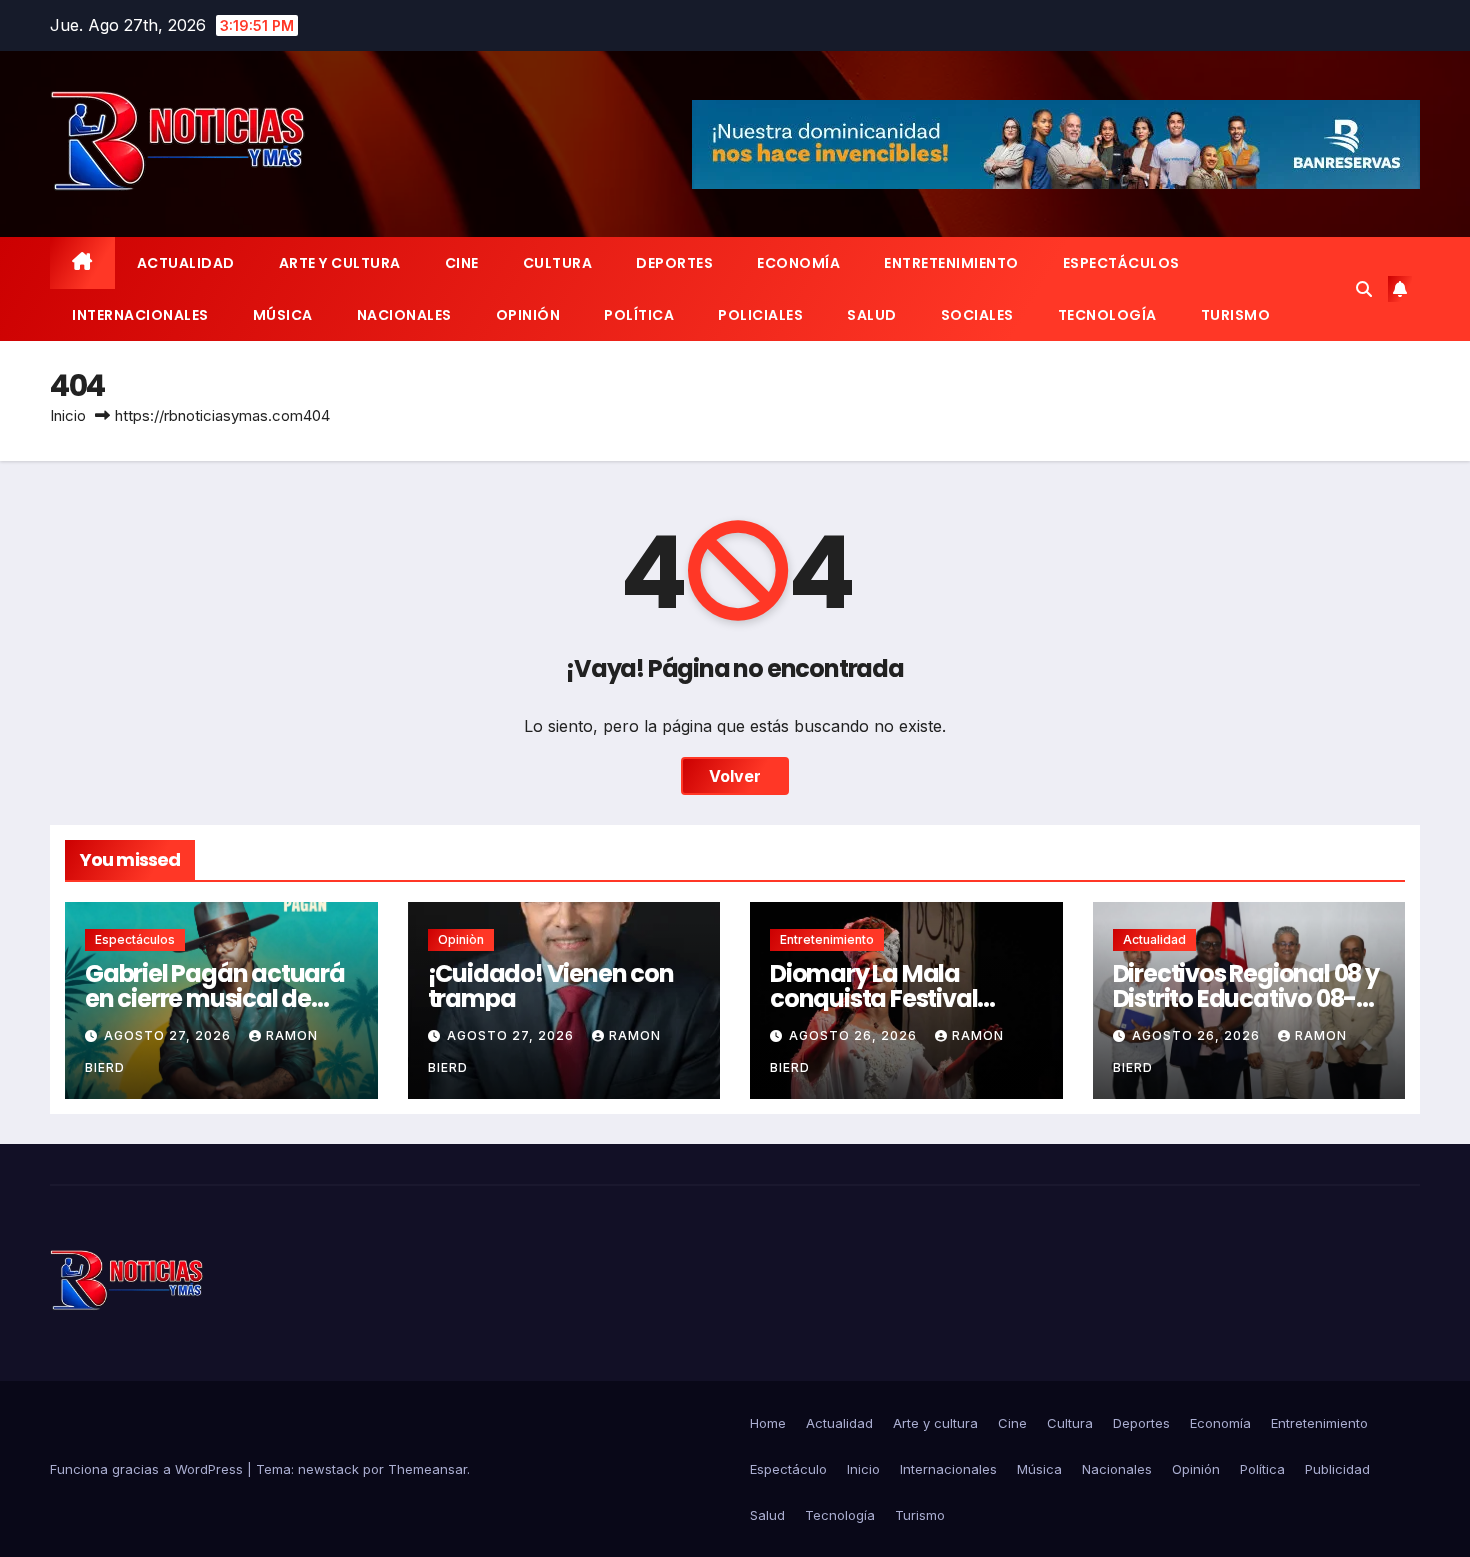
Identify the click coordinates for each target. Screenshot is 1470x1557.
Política (639, 315)
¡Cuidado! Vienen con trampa (551, 986)
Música (283, 315)
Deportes (674, 263)
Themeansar (427, 1469)
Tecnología (1107, 315)
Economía (798, 263)
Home (768, 1423)
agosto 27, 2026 (169, 1035)
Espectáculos (1121, 263)
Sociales (977, 315)
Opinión (528, 315)
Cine (462, 263)
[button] (1364, 289)
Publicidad (1337, 1469)
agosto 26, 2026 (855, 1035)
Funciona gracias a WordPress (148, 1469)
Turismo (1236, 315)
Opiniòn (461, 939)
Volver (735, 776)
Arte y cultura (340, 263)
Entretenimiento (951, 263)
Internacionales (140, 315)
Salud (872, 315)
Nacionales (404, 315)
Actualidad (186, 263)
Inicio (68, 415)
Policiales (760, 315)
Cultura (558, 263)
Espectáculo (788, 1469)
